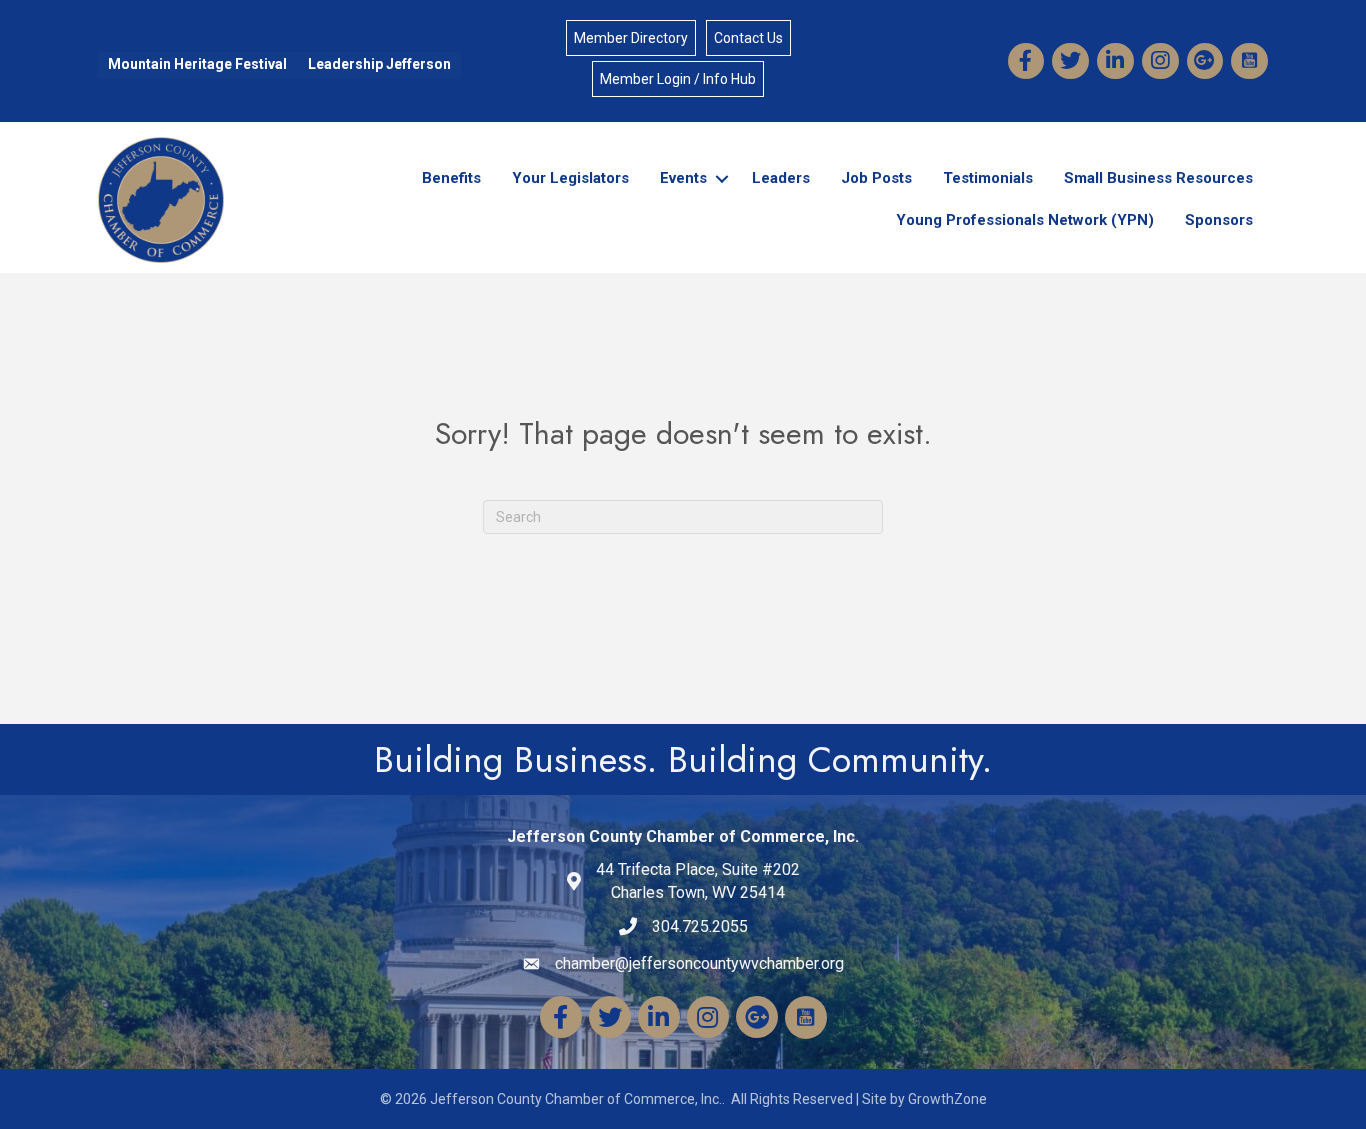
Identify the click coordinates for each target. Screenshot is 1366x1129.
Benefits (451, 178)
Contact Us (748, 38)
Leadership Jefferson (379, 64)
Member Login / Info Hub (678, 79)
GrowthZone (947, 1099)
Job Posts (876, 178)
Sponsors (1219, 220)
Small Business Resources (1158, 178)
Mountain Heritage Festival (197, 64)
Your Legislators (570, 178)
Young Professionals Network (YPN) (1025, 220)
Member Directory (631, 38)
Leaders (781, 178)
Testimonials (988, 178)
